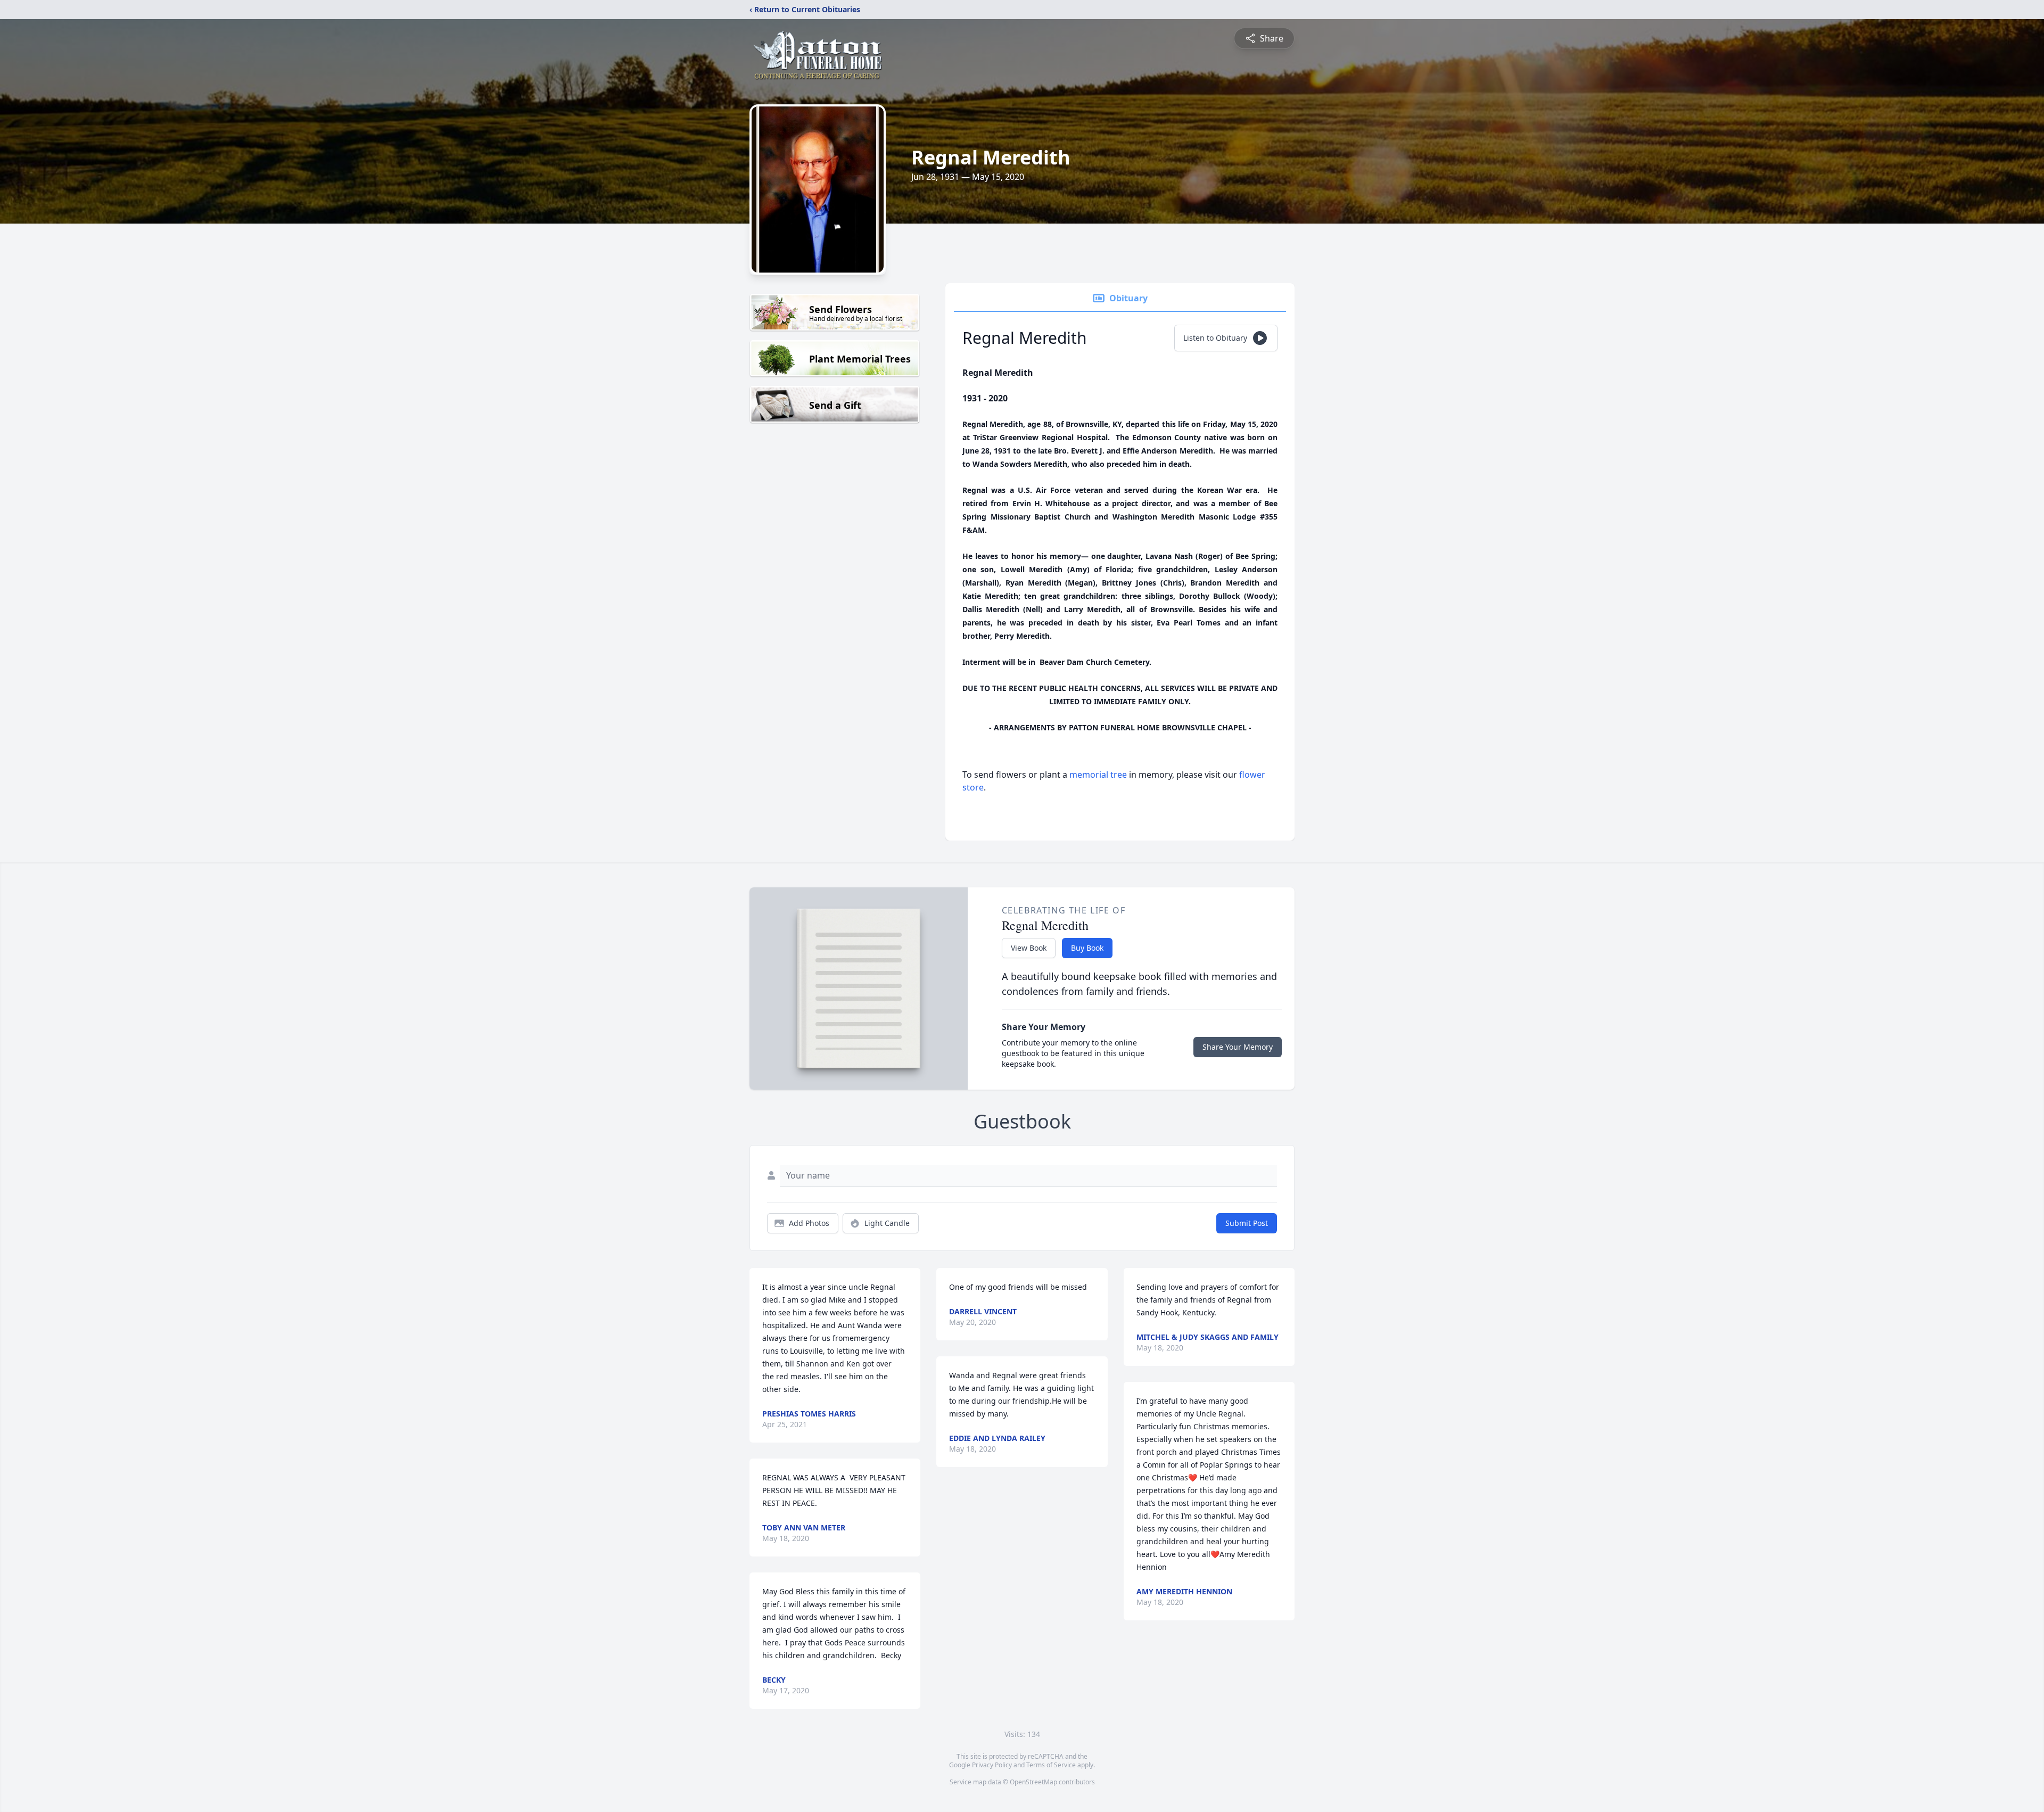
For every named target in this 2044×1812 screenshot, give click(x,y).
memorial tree (1098, 775)
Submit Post (1247, 1223)
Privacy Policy (992, 1765)
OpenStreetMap (1033, 1782)
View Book (1029, 948)
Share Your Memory (1238, 1047)
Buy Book (1087, 948)
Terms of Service (1051, 1765)
